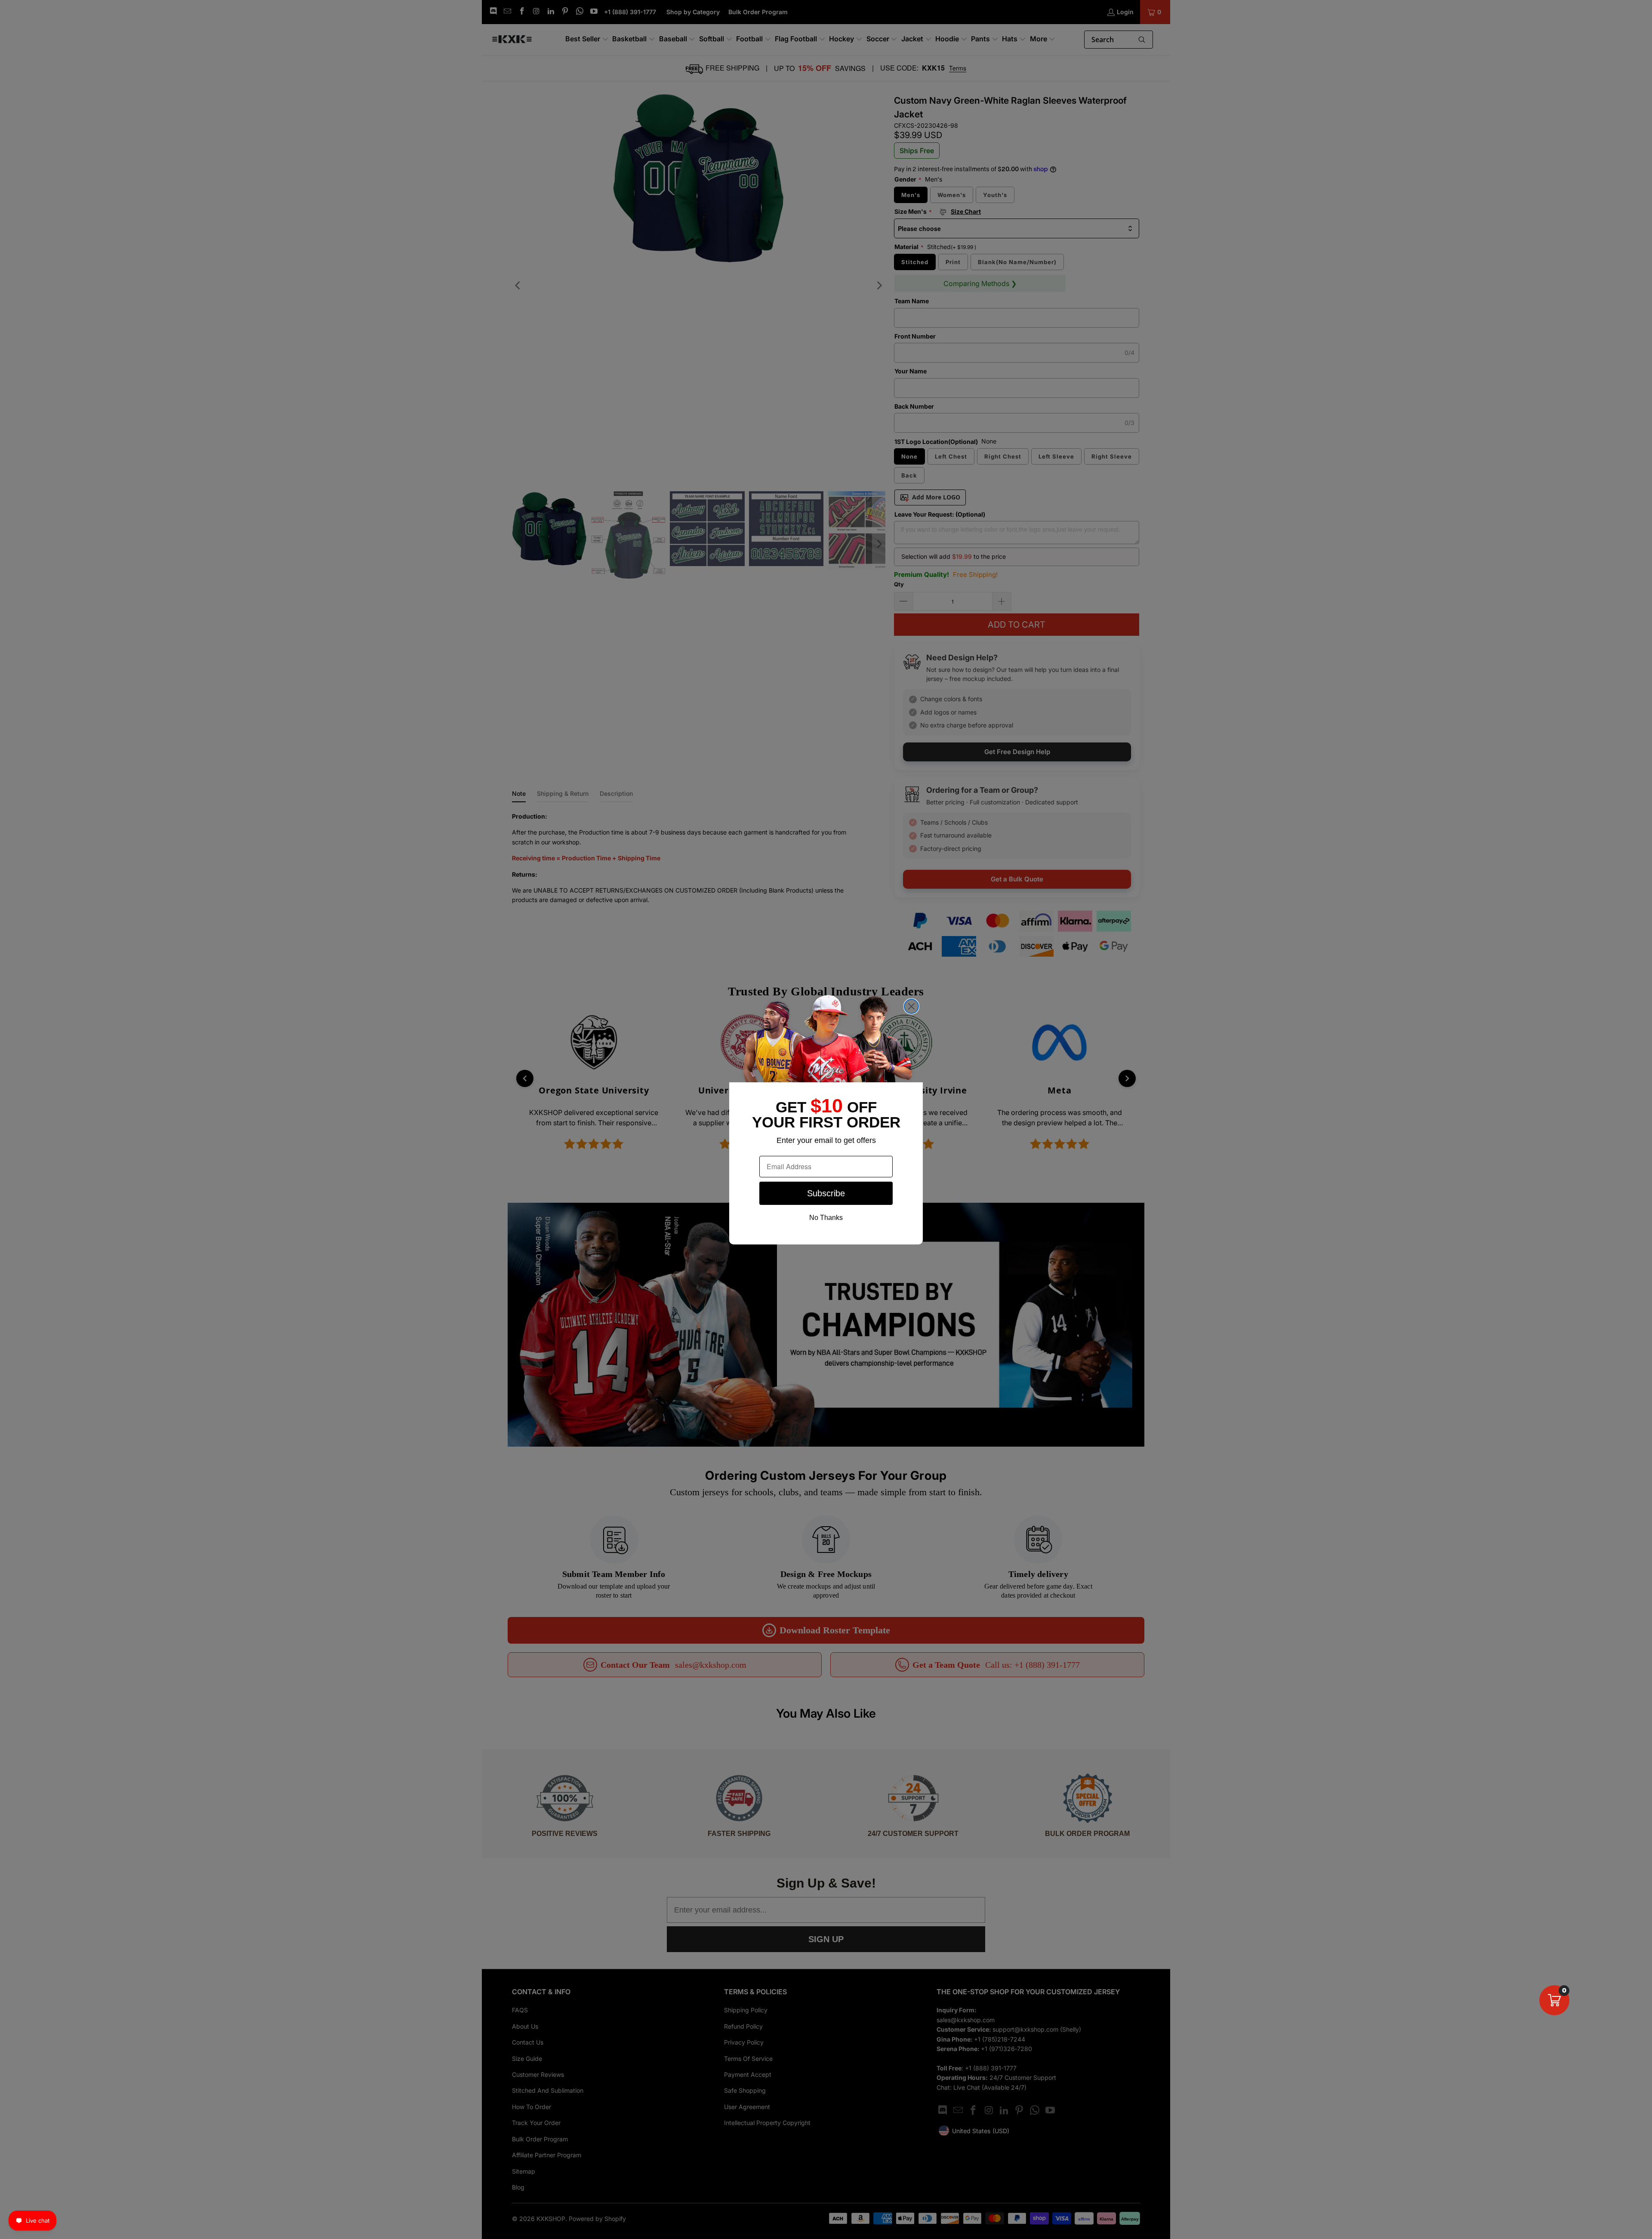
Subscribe (826, 1193)
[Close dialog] (911, 1006)
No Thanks (826, 1218)
